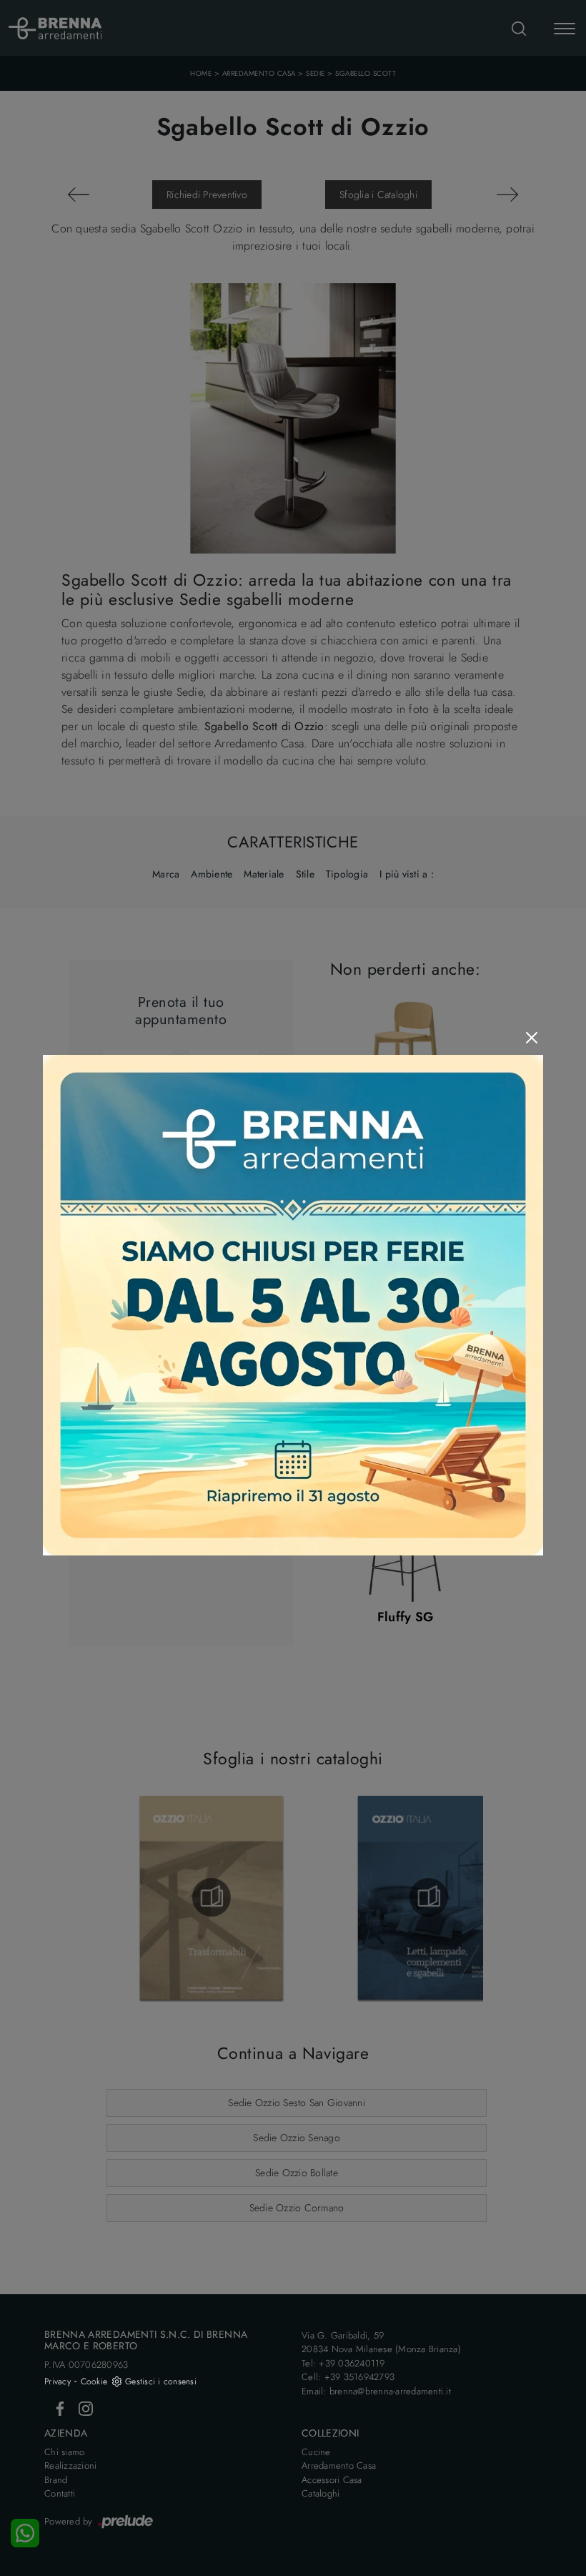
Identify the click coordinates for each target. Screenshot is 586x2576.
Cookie (94, 2381)
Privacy (58, 2381)
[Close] (532, 1038)
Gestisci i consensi (161, 2381)
